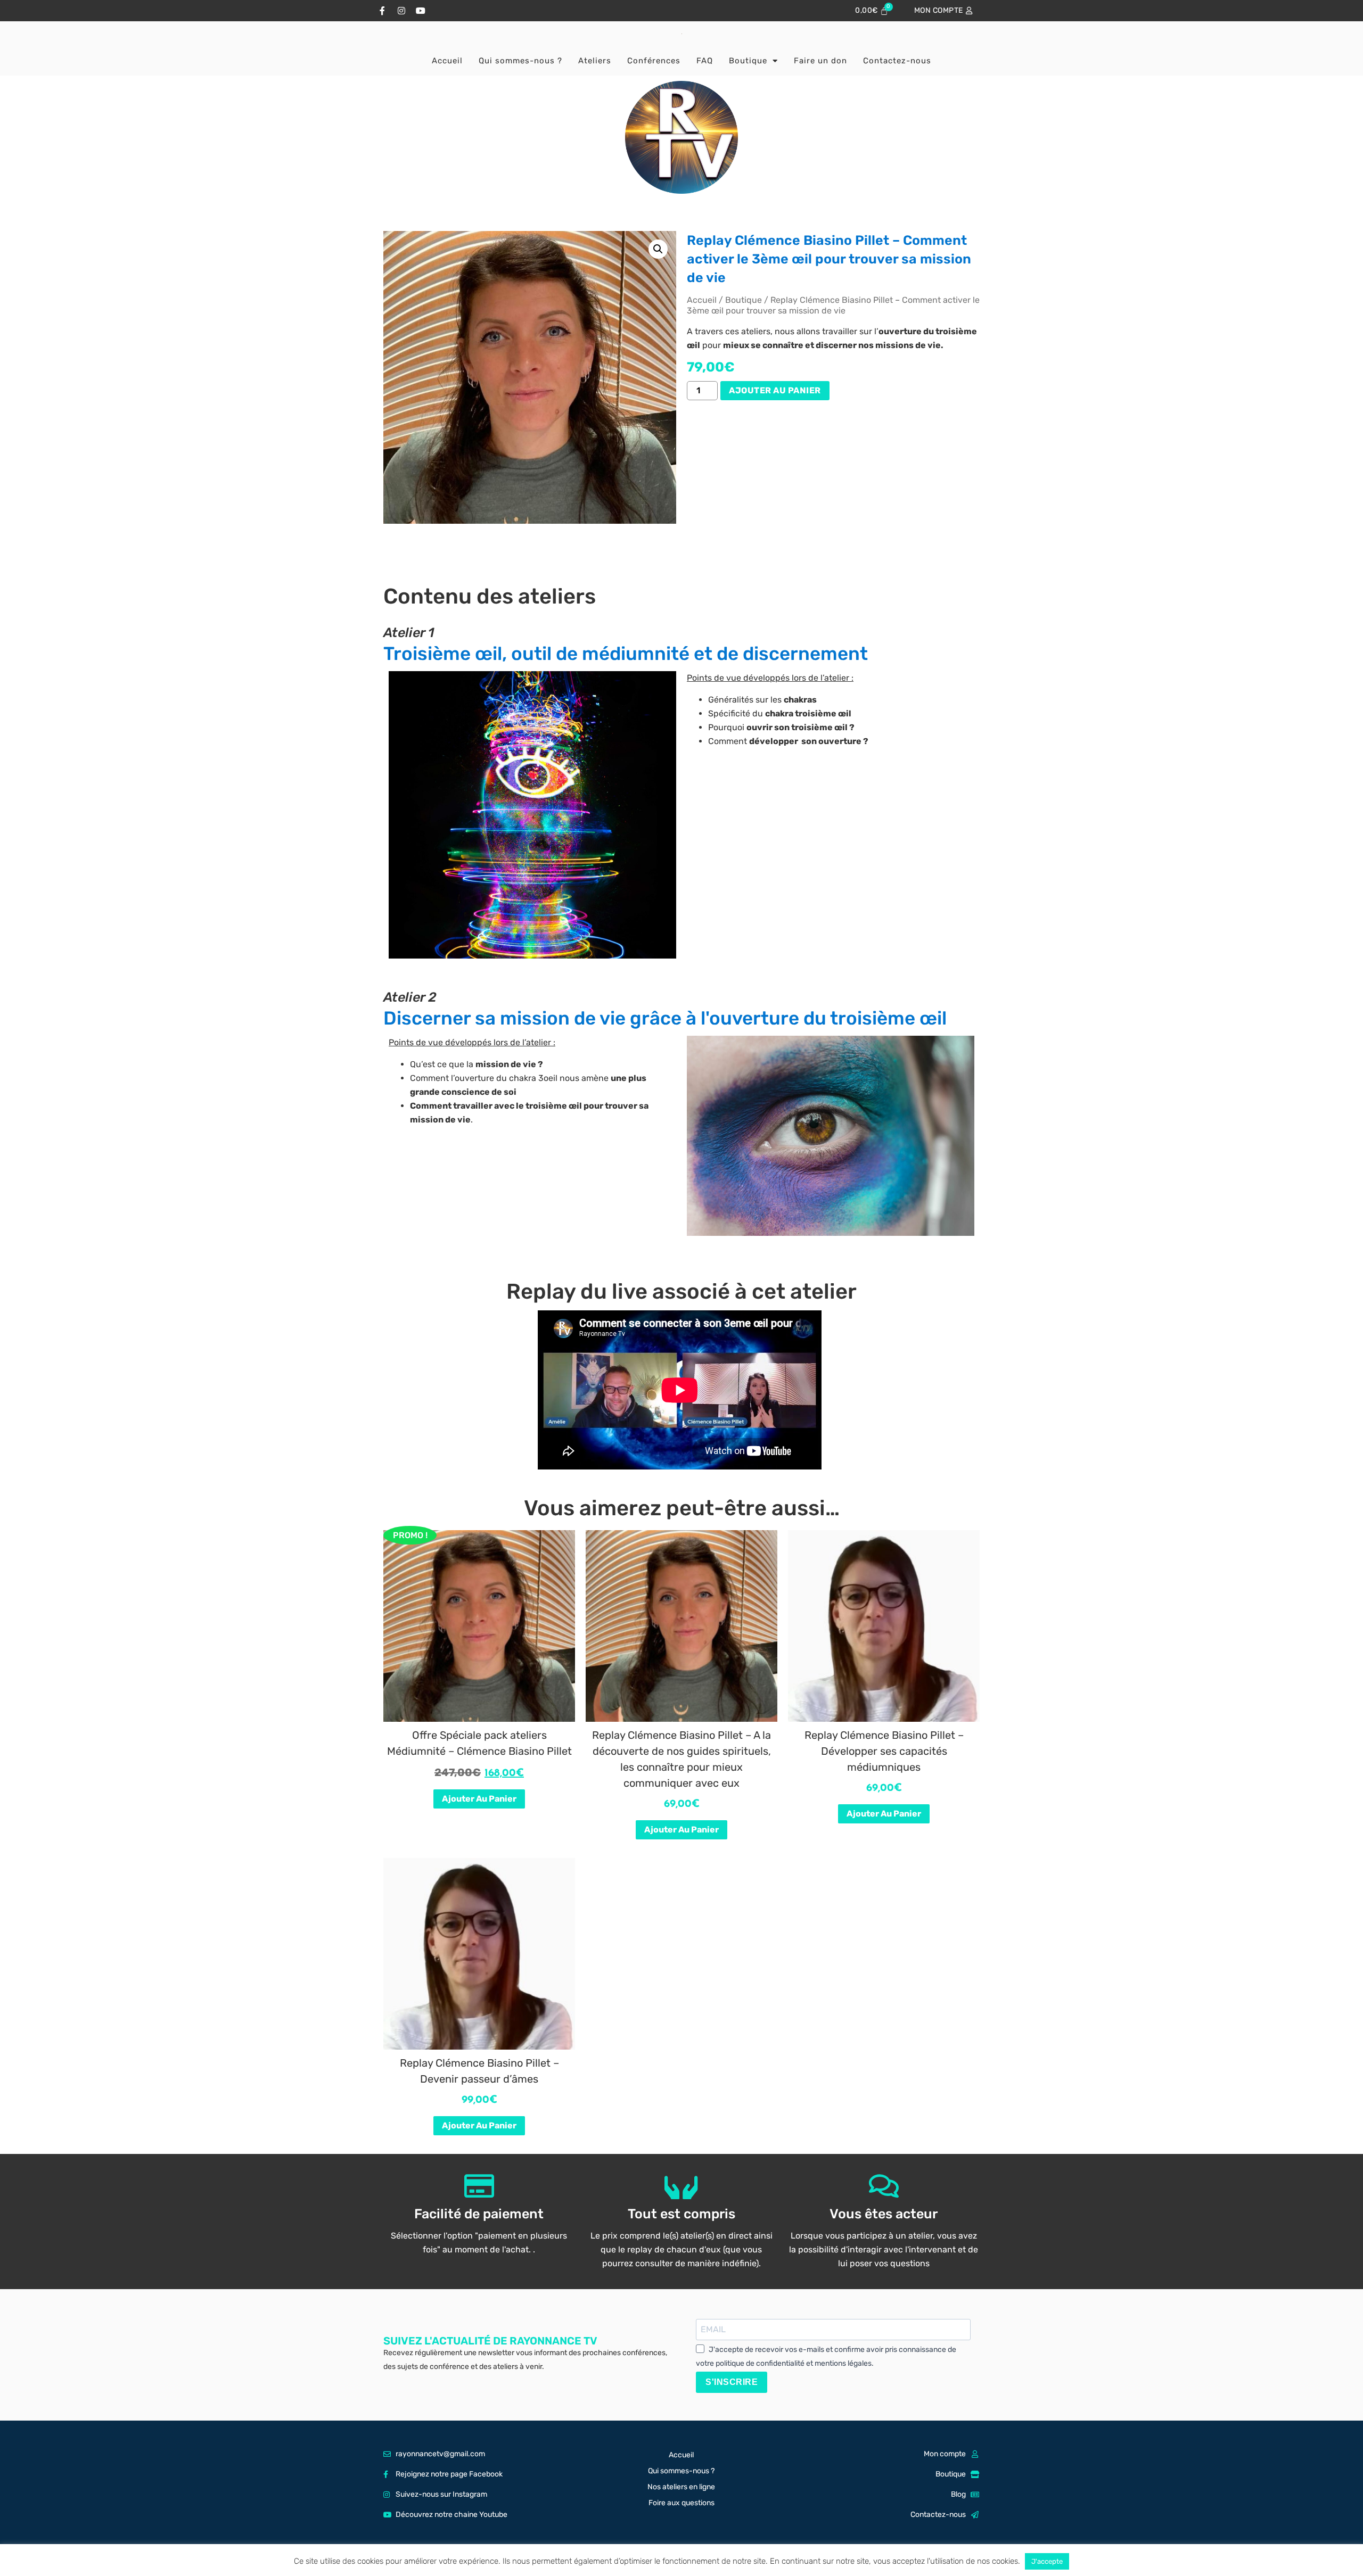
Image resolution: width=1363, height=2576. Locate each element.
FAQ (705, 61)
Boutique (748, 61)
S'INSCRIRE (732, 2382)
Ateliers (595, 61)
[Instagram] (401, 11)
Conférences (654, 61)
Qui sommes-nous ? (520, 61)
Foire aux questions (681, 2503)
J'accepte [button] (1047, 2561)
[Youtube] (421, 11)
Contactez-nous (897, 61)
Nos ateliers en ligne (681, 2487)
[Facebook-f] (382, 11)
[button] (658, 249)
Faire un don (820, 61)
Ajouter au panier (775, 390)
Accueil (447, 61)
